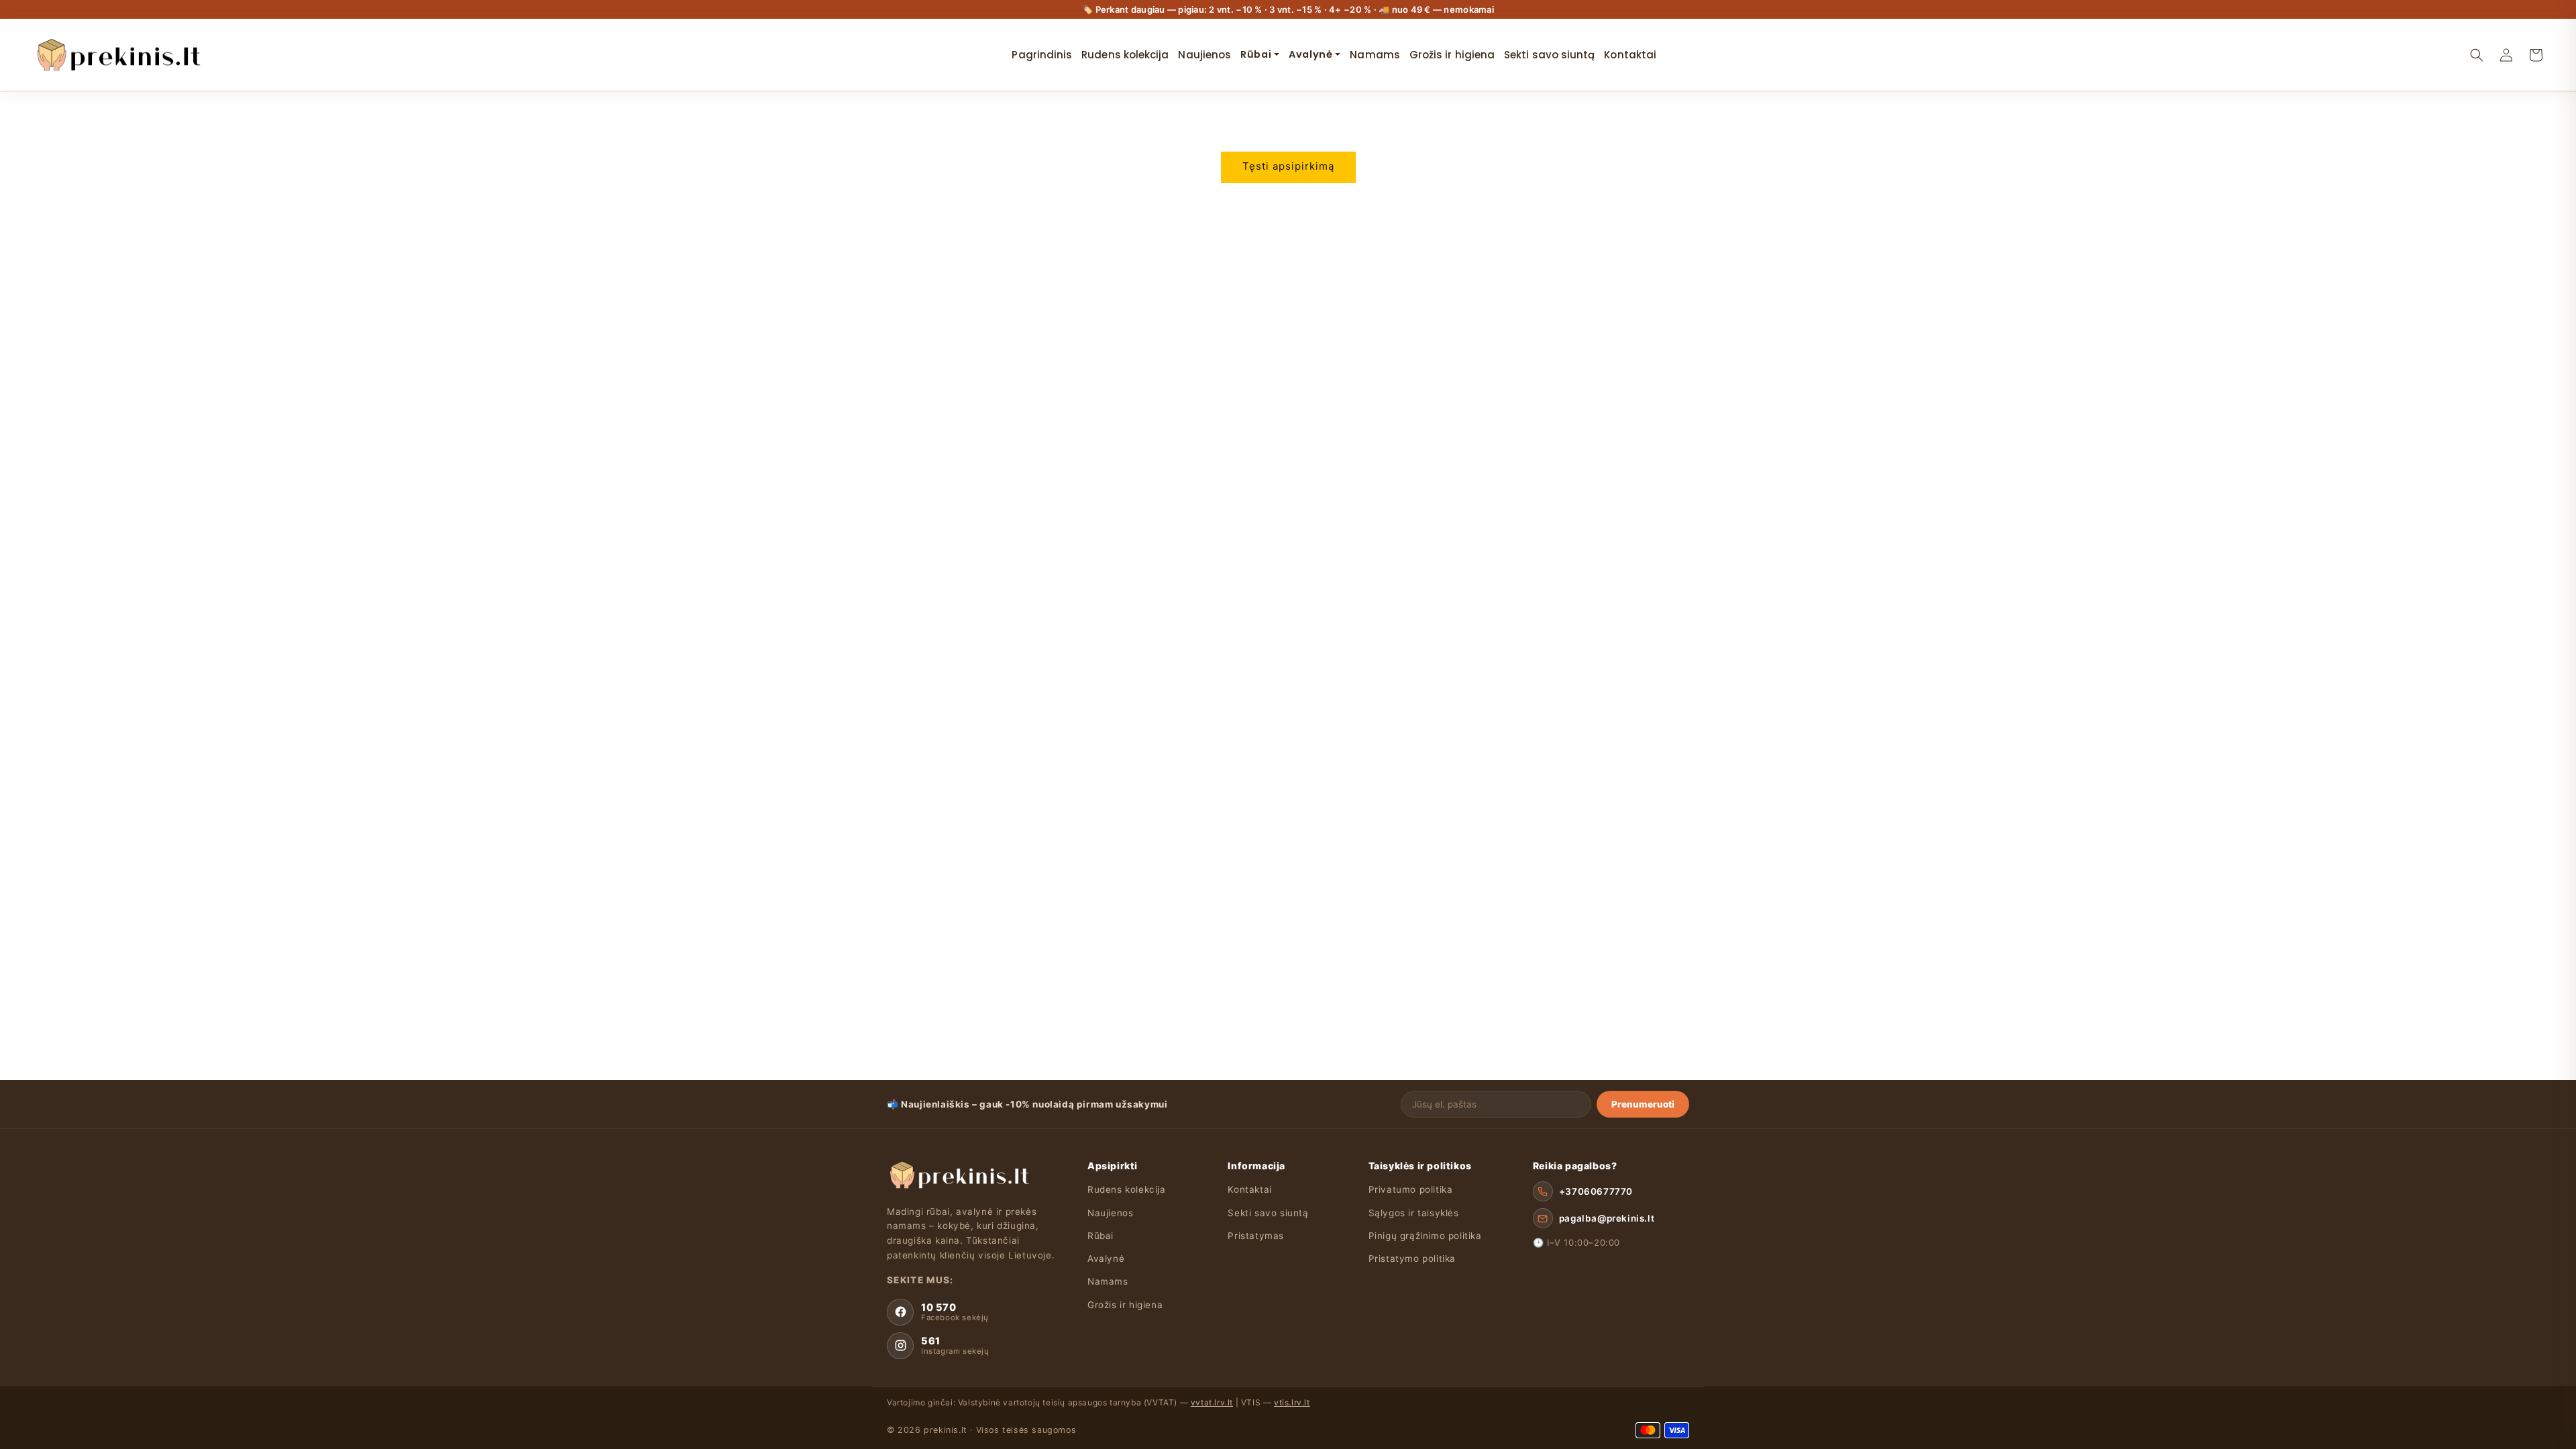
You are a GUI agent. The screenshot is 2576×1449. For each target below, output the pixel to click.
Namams (1108, 1281)
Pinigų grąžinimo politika (1425, 1236)
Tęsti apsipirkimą (1288, 166)
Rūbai (1101, 1236)
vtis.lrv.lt (1292, 1402)
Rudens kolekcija (1127, 1189)
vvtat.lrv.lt (1212, 1402)
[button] (2477, 55)
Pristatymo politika (1412, 1258)
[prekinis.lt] (958, 1175)
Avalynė (1106, 1258)
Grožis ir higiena (1125, 1305)
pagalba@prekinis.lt (1607, 1218)
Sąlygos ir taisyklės (1414, 1213)
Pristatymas (1256, 1236)
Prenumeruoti (1643, 1104)
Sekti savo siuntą (1268, 1213)
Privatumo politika (1411, 1189)
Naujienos (1110, 1213)
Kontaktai (1249, 1189)
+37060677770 (1596, 1191)
